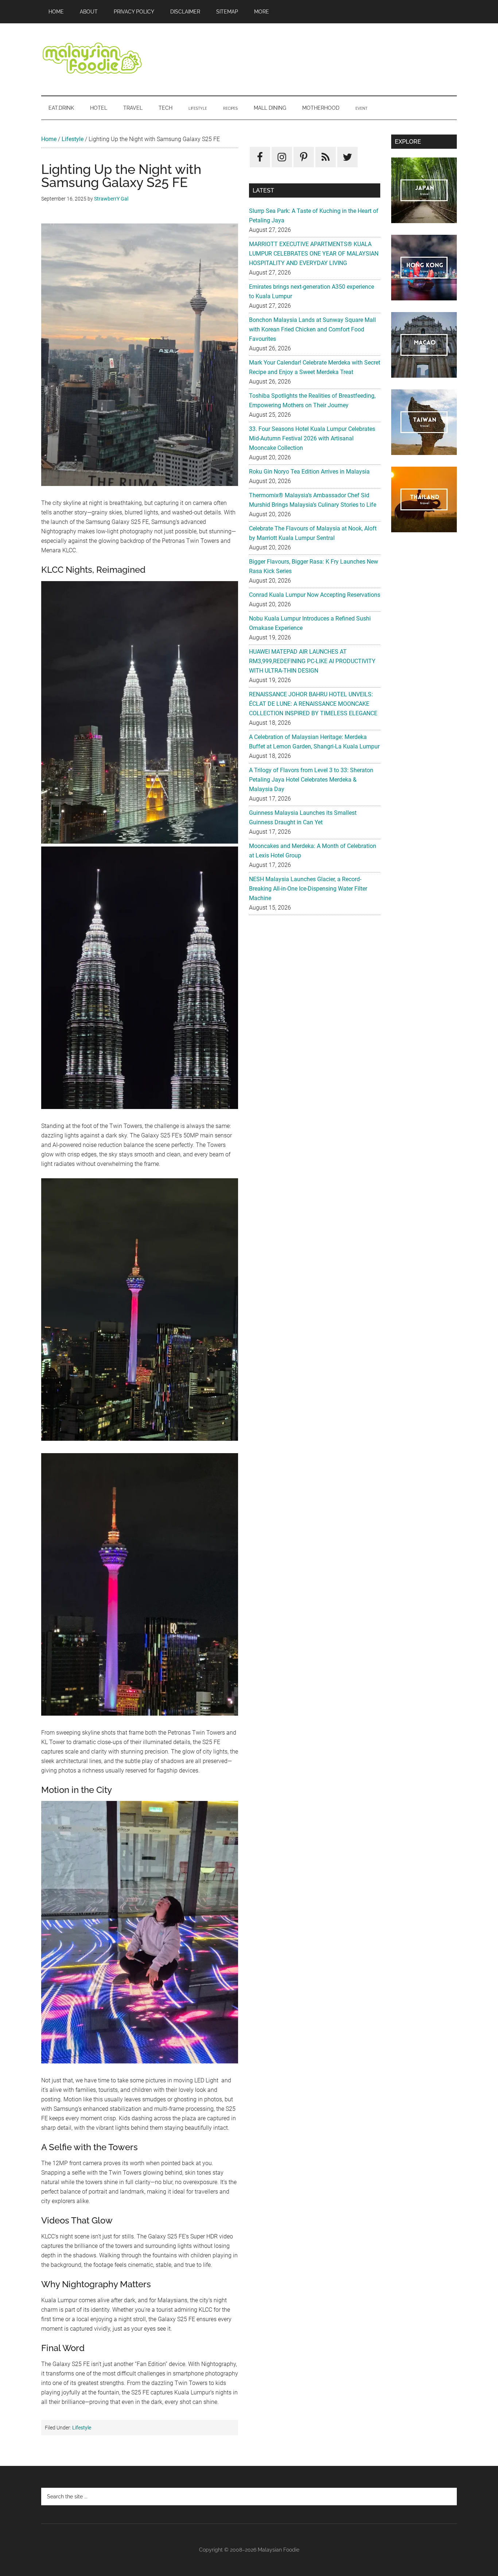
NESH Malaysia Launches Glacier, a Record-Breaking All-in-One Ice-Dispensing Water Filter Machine (308, 889)
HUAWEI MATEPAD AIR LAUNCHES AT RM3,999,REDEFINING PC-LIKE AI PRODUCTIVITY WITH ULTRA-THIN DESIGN (312, 661)
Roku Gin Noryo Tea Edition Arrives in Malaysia (309, 472)
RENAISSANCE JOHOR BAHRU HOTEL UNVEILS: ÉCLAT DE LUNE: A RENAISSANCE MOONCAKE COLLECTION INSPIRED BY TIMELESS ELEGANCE (313, 704)
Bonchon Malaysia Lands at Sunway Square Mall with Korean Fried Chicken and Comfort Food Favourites (312, 329)
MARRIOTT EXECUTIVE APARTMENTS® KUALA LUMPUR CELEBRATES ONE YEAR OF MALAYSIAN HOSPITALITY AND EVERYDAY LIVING (314, 254)
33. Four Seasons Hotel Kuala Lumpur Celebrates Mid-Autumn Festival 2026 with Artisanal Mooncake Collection (312, 438)
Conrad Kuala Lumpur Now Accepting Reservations (315, 595)
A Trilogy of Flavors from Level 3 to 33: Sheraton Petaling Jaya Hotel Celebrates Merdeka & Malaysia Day (311, 780)
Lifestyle (73, 139)
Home (49, 139)
